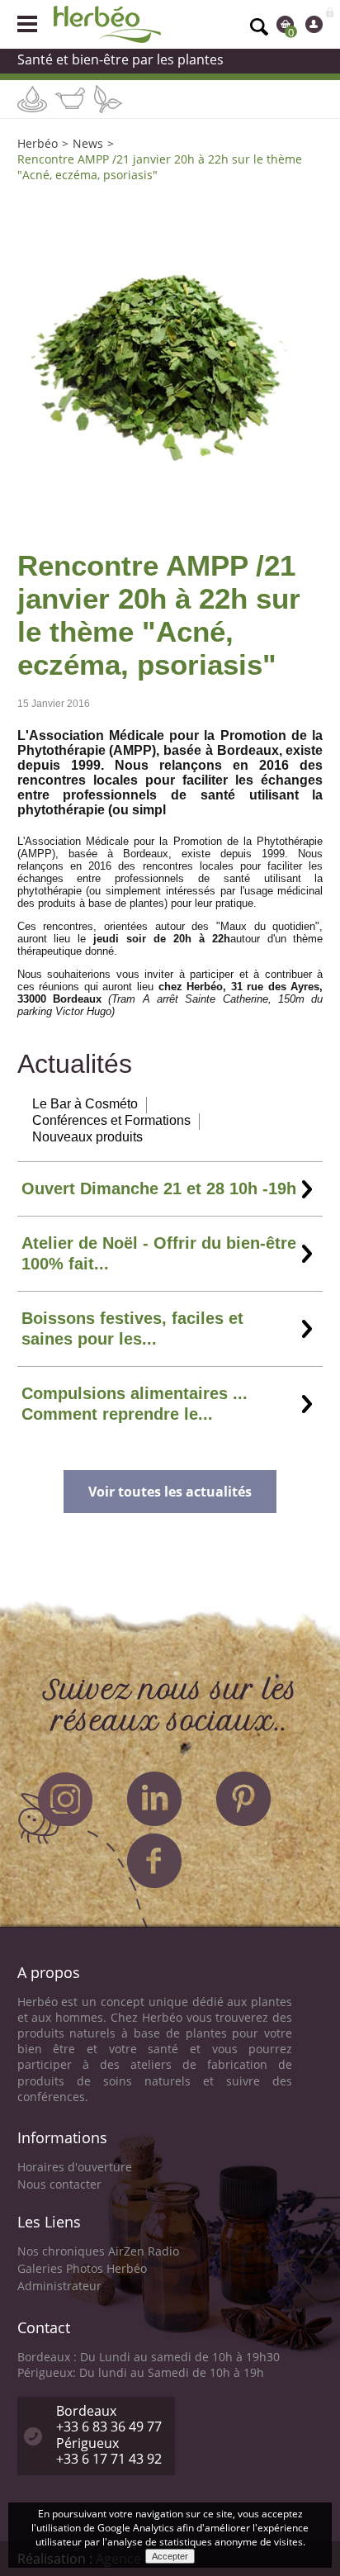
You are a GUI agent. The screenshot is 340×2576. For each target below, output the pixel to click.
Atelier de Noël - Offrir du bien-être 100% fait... (159, 1253)
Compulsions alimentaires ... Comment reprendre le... (135, 1404)
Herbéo (38, 143)
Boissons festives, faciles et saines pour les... (132, 1328)
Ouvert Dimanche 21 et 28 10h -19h (159, 1188)
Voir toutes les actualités (170, 1492)
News (88, 143)
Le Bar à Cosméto (85, 1104)
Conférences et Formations (111, 1120)
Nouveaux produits (87, 1137)
